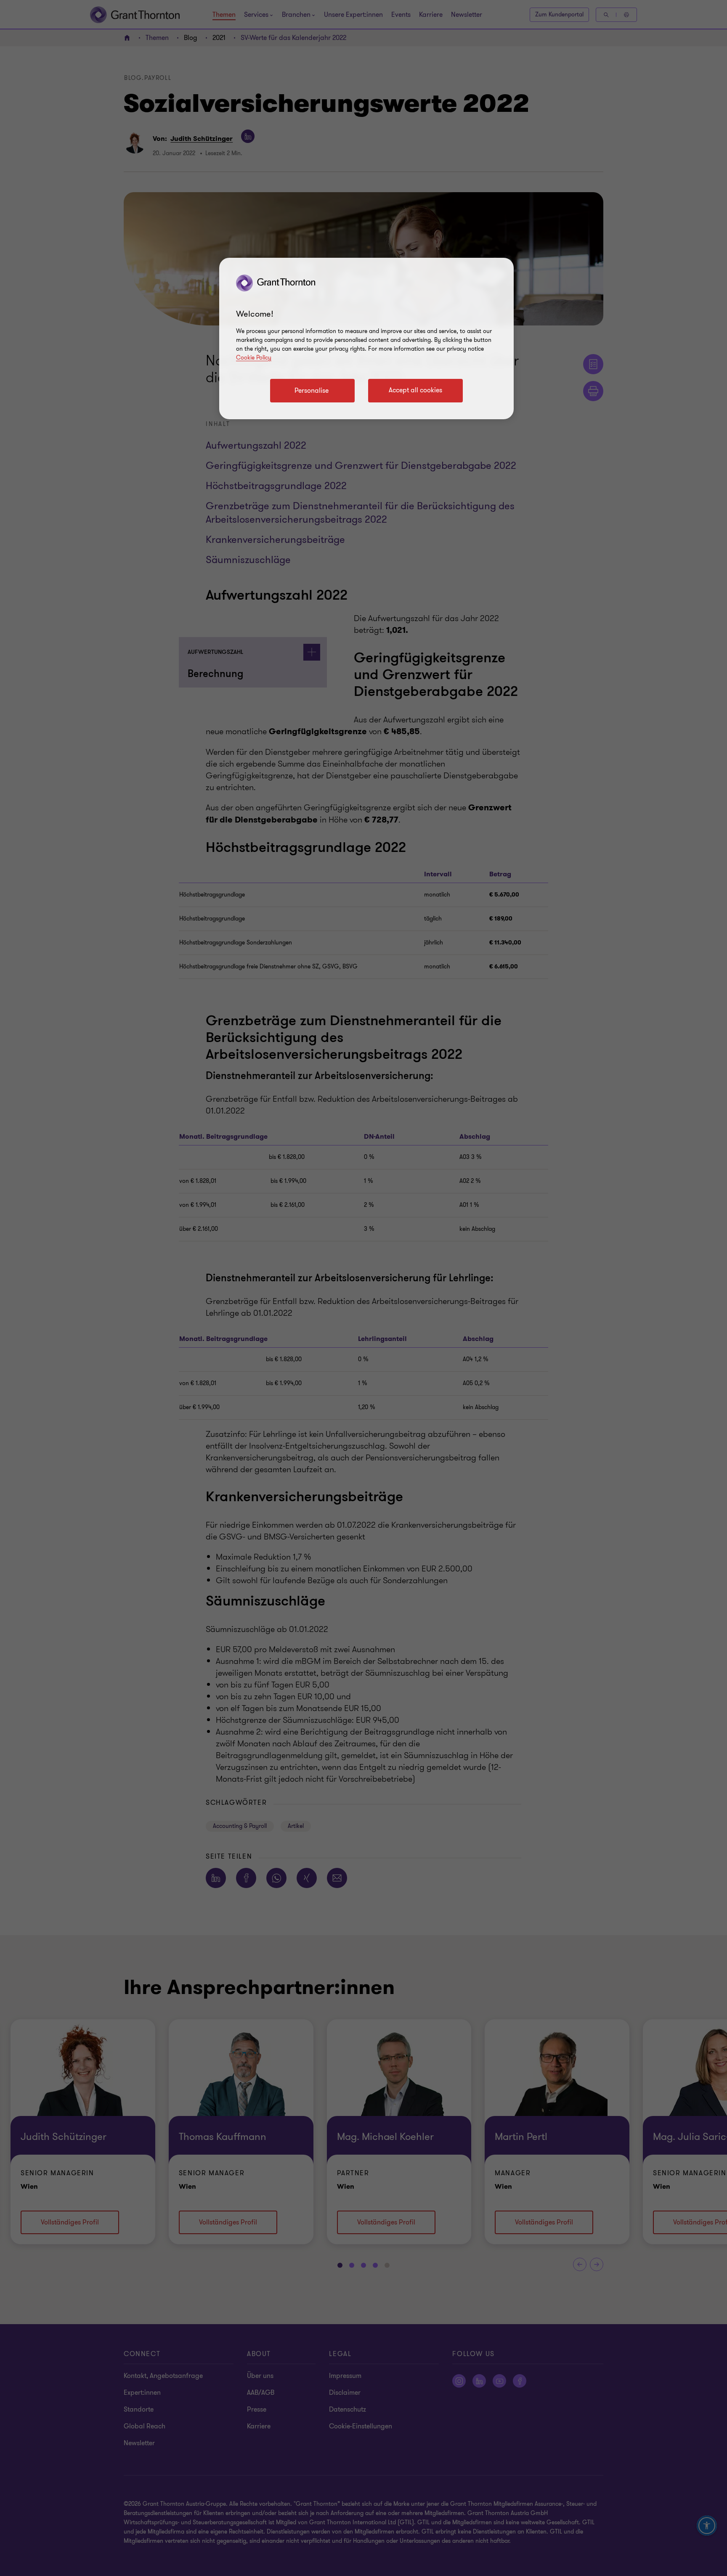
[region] (366, 339)
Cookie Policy (254, 358)
